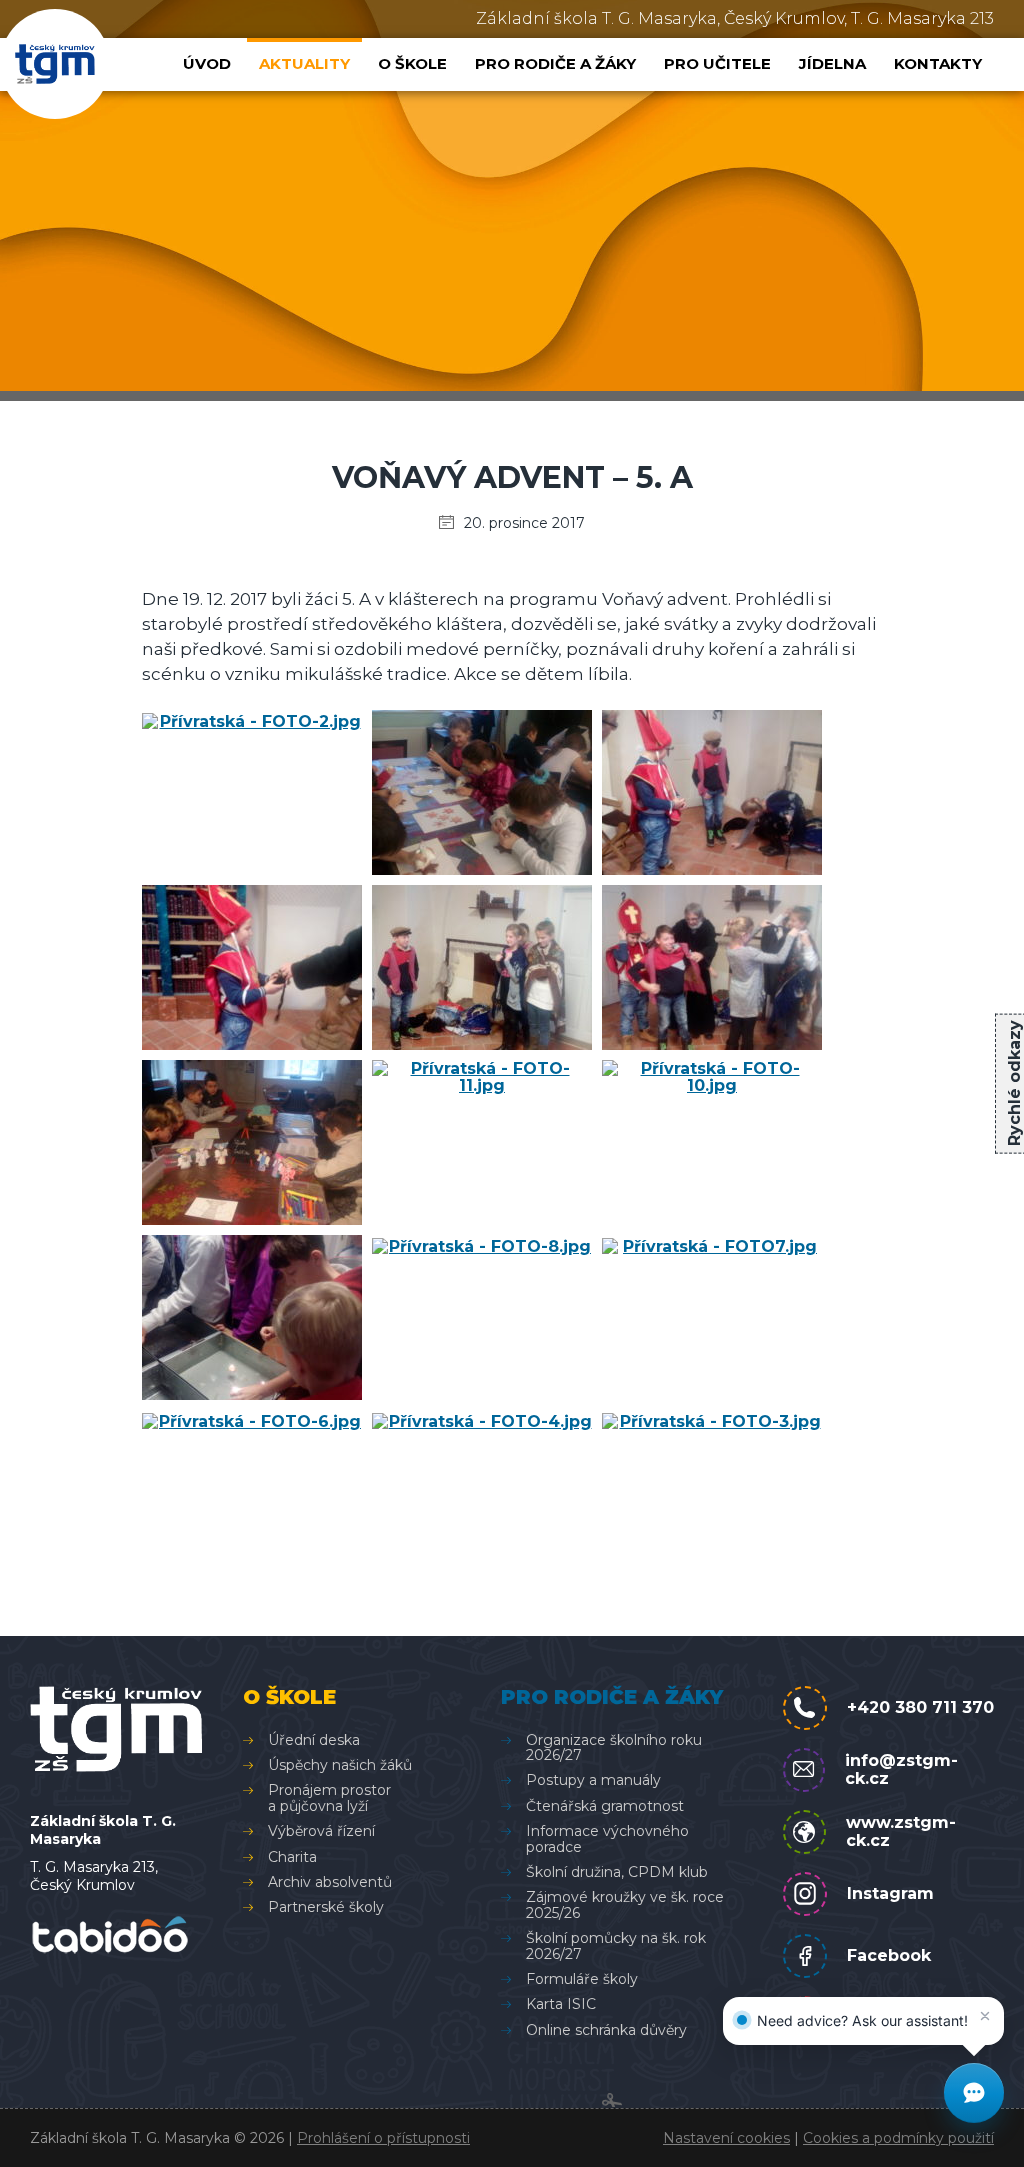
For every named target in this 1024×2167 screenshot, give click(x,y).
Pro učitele (717, 63)
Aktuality (304, 63)
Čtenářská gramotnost (605, 1806)
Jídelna (832, 63)
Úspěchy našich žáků (340, 1765)
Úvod (207, 63)
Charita (292, 1857)
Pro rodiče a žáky (555, 63)
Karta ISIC (561, 2004)
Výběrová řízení (321, 1831)
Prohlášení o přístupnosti (383, 2138)
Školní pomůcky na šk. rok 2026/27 (616, 1945)
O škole (412, 63)
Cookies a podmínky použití (898, 2138)
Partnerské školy (326, 1907)
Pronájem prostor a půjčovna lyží (329, 1797)
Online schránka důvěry (606, 2030)
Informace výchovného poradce (607, 1838)
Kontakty (938, 63)
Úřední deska (314, 1740)
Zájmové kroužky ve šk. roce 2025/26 (625, 1904)
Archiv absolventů (330, 1882)
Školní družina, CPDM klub (617, 1872)
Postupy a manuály (593, 1780)
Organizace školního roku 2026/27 (614, 1747)
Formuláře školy (582, 1979)
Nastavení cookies (726, 2138)
